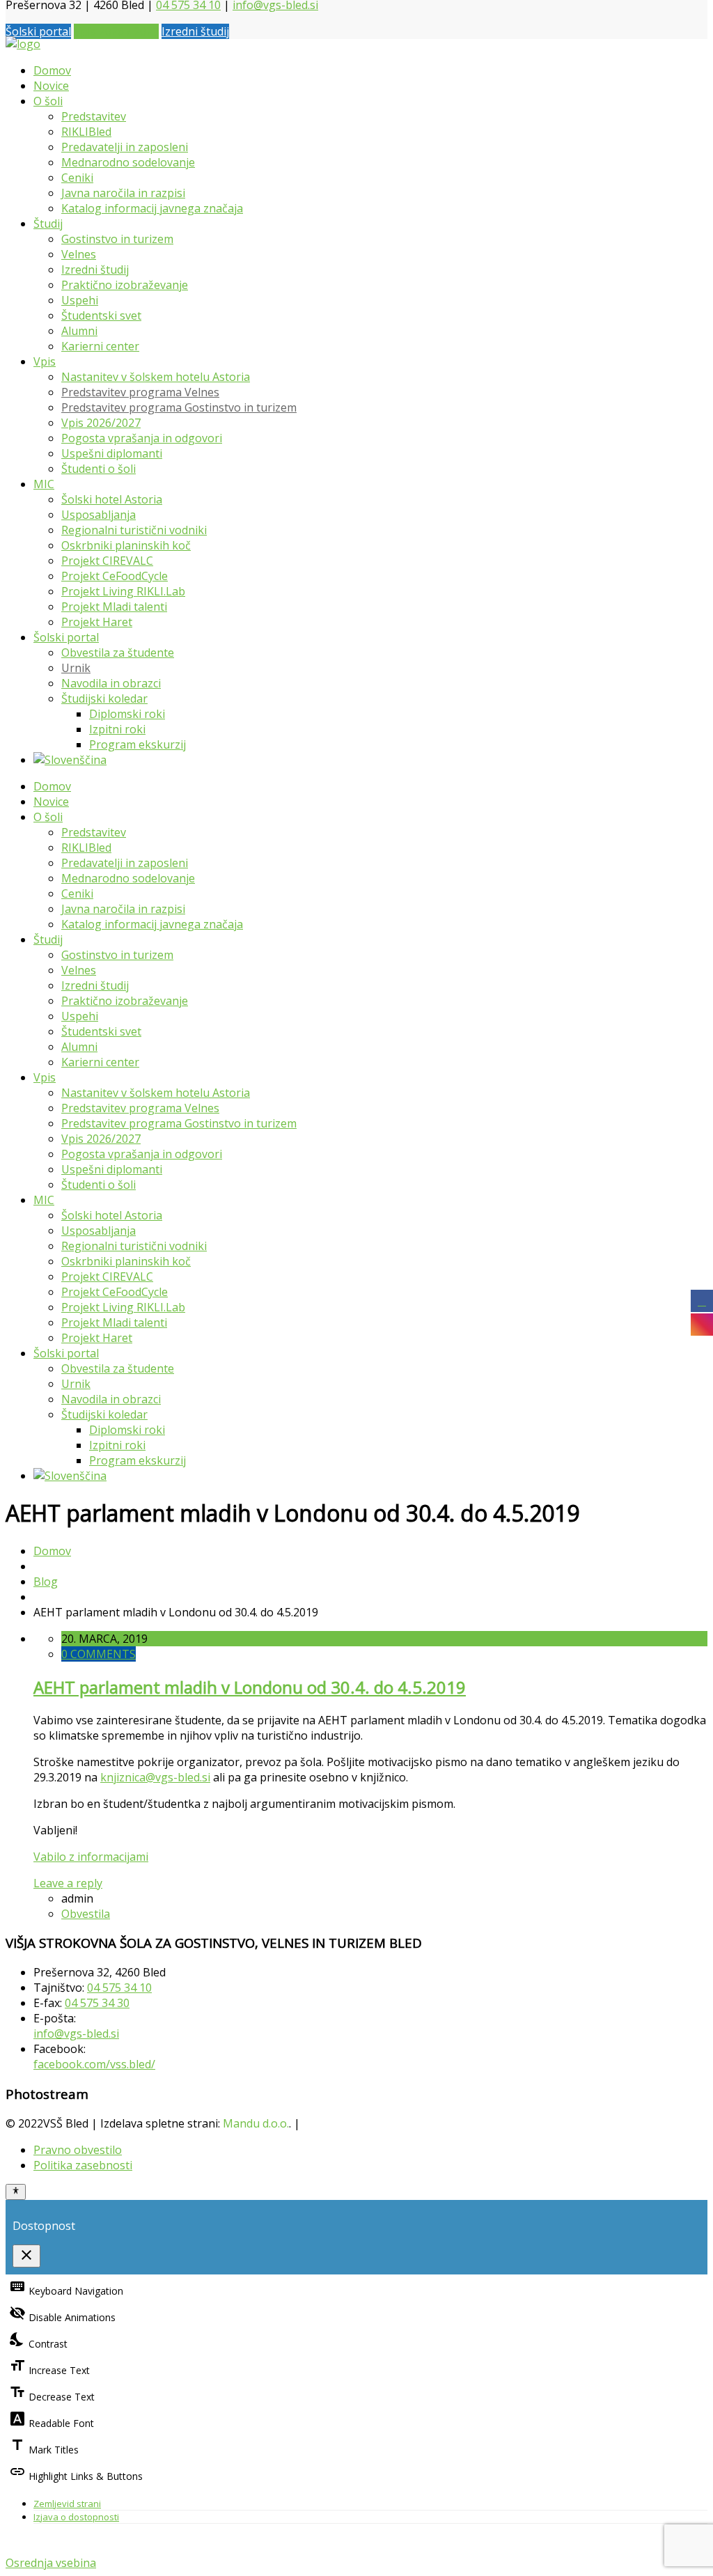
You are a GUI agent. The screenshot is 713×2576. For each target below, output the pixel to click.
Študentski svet (101, 315)
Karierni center (100, 346)
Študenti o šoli (99, 469)
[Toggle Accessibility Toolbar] (16, 2192)
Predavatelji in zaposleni (125, 147)
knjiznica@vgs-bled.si (155, 1777)
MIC (44, 484)
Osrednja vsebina (51, 2563)
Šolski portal (38, 31)
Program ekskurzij (138, 744)
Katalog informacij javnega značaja (152, 208)
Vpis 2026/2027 (101, 423)
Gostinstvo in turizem (117, 239)
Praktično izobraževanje (125, 285)
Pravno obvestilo (78, 2150)
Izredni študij (195, 31)
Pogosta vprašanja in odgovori (142, 438)
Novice (51, 86)
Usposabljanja (99, 515)
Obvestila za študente (118, 653)
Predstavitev (94, 116)
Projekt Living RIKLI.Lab (123, 591)
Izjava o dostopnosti (76, 2517)
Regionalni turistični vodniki (134, 530)
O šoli (48, 101)
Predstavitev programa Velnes (140, 392)
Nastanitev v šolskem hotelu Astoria (156, 377)
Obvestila (86, 1914)
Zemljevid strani (67, 2504)
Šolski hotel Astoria (112, 499)
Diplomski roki (127, 714)
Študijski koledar (104, 698)
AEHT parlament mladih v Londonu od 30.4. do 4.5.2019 (250, 1687)
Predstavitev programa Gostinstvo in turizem (179, 407)
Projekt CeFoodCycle (115, 576)
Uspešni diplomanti (112, 453)
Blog (46, 1582)
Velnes (79, 254)
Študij (48, 224)
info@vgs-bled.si (76, 2034)
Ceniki (77, 178)
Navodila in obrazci (111, 683)
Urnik (76, 668)
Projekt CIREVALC (107, 561)
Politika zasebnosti (83, 2165)
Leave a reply (68, 1883)
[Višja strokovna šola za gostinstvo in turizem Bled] (23, 44)
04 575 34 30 (97, 2003)
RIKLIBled (86, 132)
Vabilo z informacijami (91, 1857)
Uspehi (80, 300)
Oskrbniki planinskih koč (126, 545)
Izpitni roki (117, 729)
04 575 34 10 (119, 1988)
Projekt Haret (97, 622)
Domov (52, 70)
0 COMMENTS (99, 1654)
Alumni (79, 331)
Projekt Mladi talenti (114, 607)
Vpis (45, 361)
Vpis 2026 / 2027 (116, 31)
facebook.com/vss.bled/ (94, 2064)
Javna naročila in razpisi (123, 193)
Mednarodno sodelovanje (128, 162)
